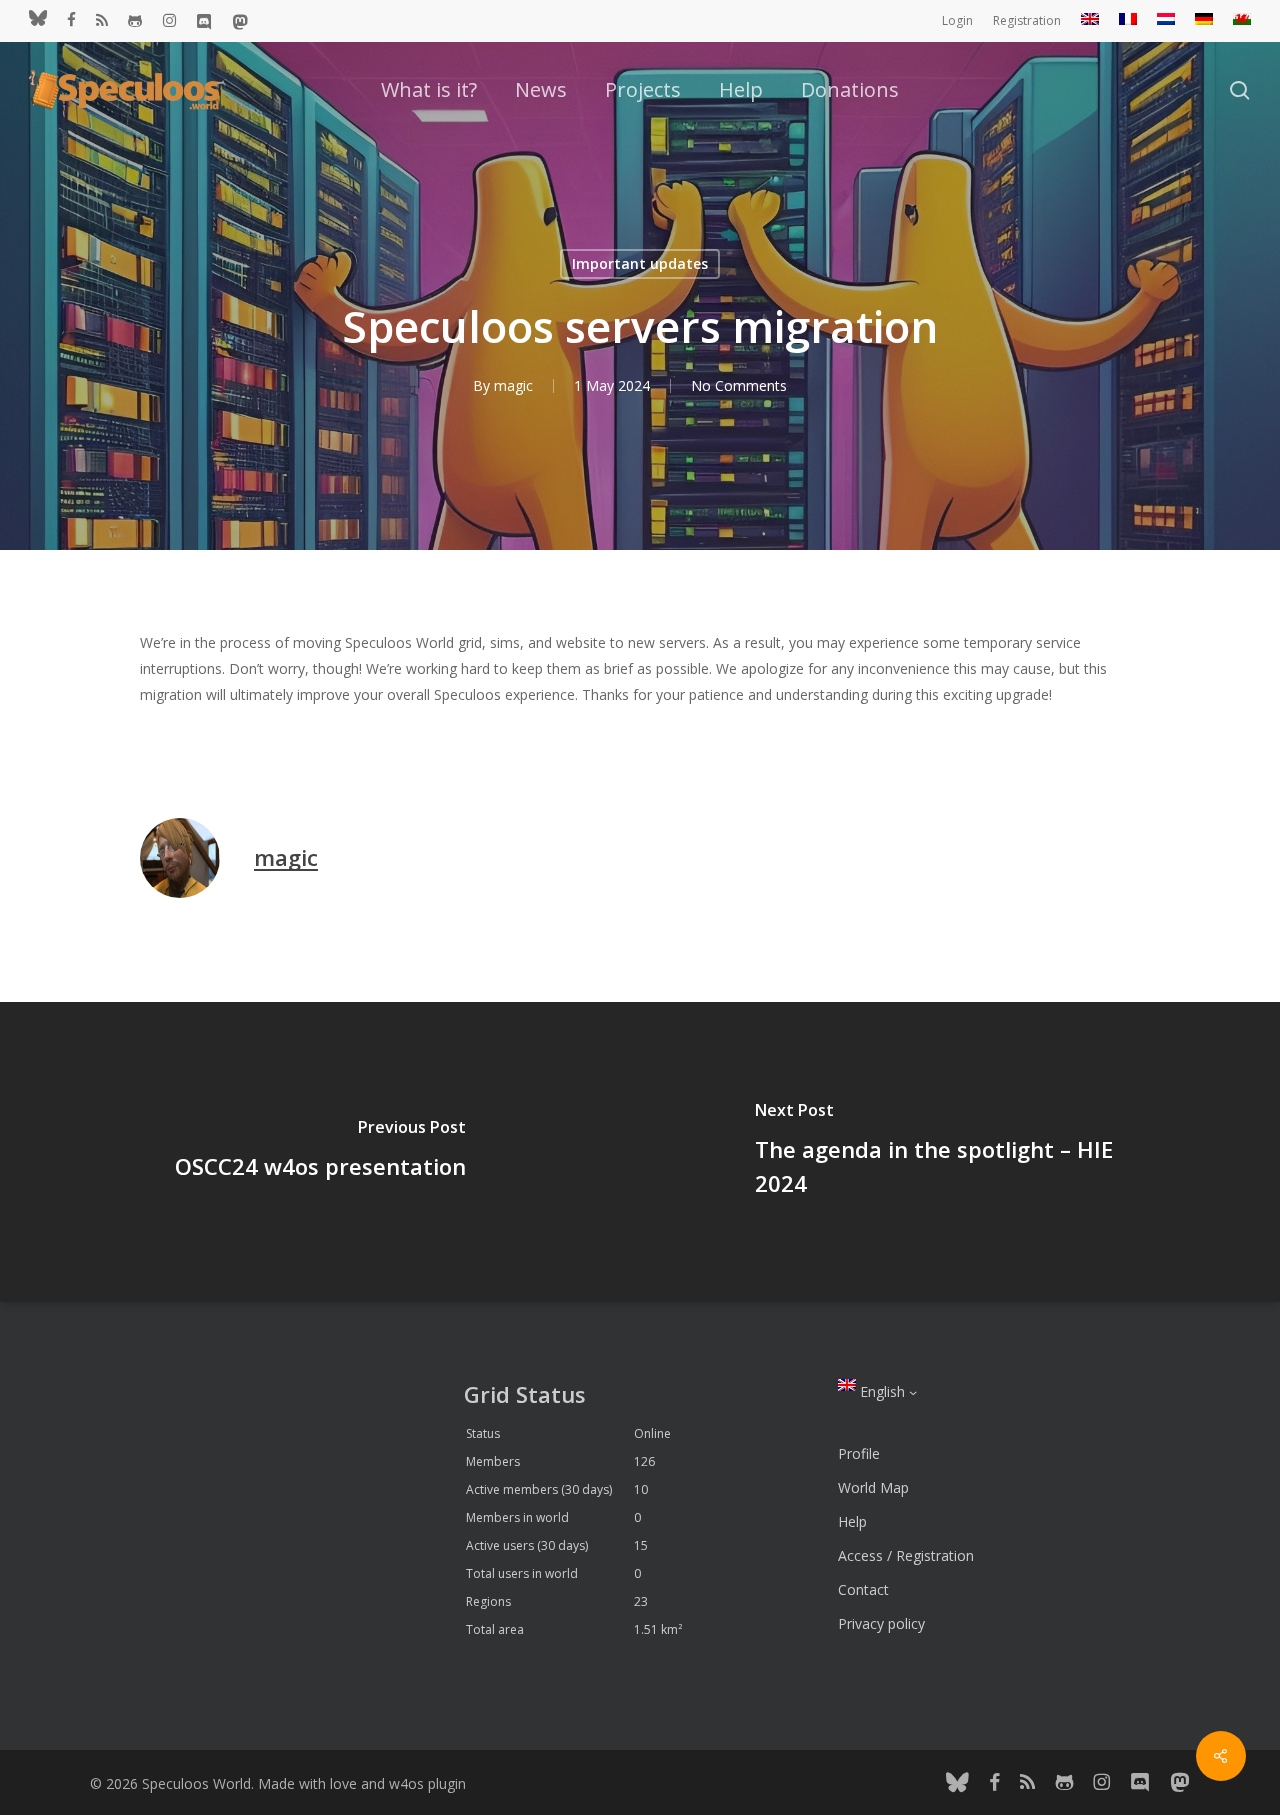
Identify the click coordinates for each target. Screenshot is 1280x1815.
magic (513, 385)
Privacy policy (881, 1623)
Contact (863, 1589)
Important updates (640, 263)
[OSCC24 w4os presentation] (320, 1152)
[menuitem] (1090, 21)
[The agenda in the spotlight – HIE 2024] (960, 1152)
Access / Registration (906, 1555)
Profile (859, 1453)
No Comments (739, 385)
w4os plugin (427, 1783)
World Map (873, 1487)
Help (852, 1521)
